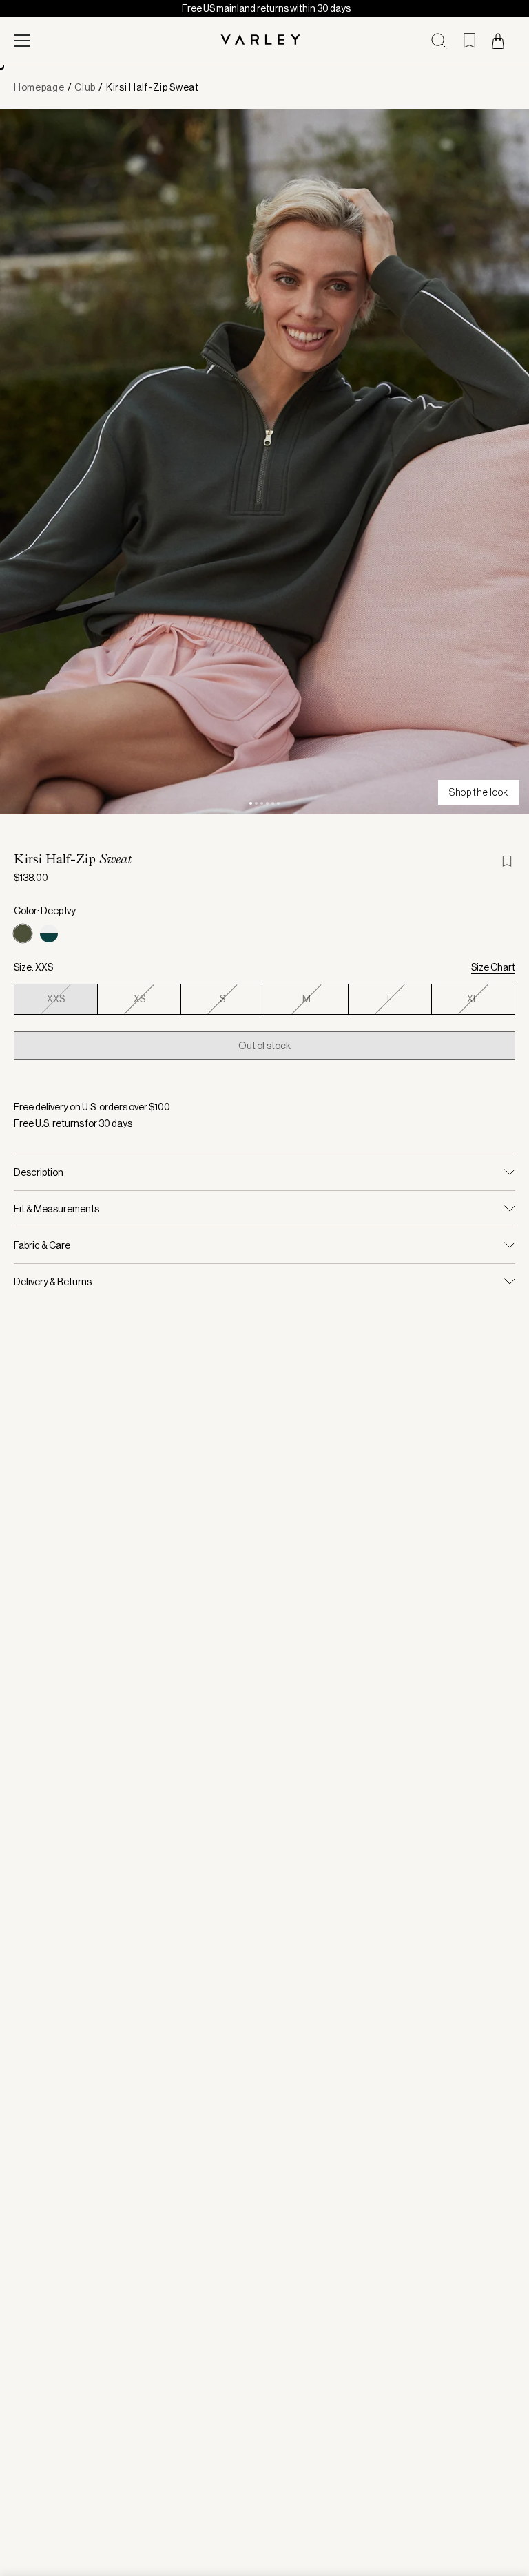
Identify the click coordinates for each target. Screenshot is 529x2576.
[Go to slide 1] (251, 803)
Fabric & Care (42, 1245)
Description (39, 1172)
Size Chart (493, 967)
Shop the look (479, 792)
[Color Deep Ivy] (23, 933)
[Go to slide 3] (262, 803)
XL (473, 999)
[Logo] (264, 41)
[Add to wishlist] (508, 861)
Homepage (39, 87)
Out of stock (264, 1046)
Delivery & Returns (53, 1282)
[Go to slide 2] (256, 803)
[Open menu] (22, 41)
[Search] (439, 41)
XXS (56, 999)
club (85, 87)
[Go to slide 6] (278, 803)
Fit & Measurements (56, 1209)
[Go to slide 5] (273, 803)
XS (139, 999)
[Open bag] (498, 41)
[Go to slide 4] (267, 803)
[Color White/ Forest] (49, 933)
